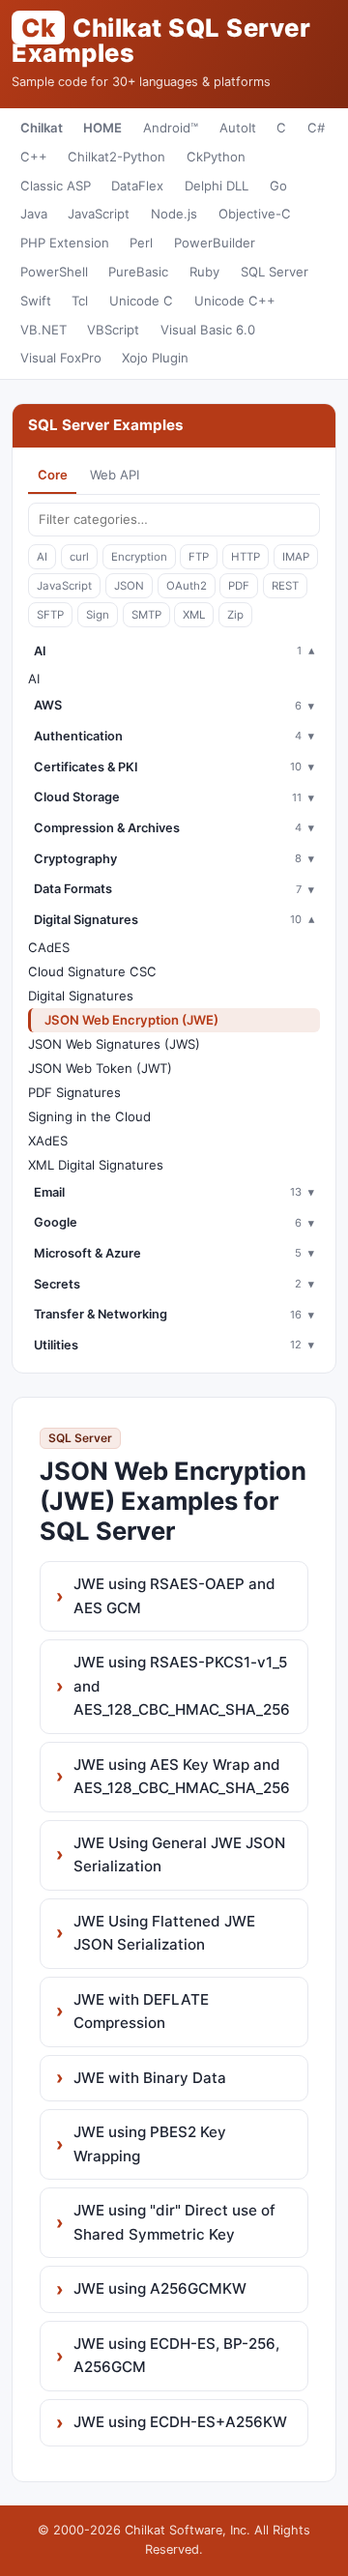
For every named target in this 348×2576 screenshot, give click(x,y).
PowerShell (54, 272)
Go (278, 186)
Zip (235, 615)
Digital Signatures (81, 996)
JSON (129, 586)
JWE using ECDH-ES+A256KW (180, 2422)
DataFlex (137, 186)
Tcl (80, 301)
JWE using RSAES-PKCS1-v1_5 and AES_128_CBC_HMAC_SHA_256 (182, 1686)
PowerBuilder (215, 243)
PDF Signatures (74, 1092)
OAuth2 (187, 586)
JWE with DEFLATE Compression (141, 2011)
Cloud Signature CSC (92, 971)
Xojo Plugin (155, 358)
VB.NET (43, 330)
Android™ (171, 128)
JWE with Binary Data (150, 2078)
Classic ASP (56, 186)
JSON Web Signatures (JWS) (114, 1044)
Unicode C (141, 301)
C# (316, 128)
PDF (239, 586)
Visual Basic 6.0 (208, 330)
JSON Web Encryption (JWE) (131, 1020)
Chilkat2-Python (116, 157)
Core (53, 475)
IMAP (296, 557)
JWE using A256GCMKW (160, 2288)
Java (34, 214)
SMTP (146, 615)
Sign (98, 615)
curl (79, 557)
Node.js (174, 214)
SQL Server (275, 272)
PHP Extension (65, 243)
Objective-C (255, 214)
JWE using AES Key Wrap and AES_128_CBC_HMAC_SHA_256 (182, 1776)
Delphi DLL (217, 186)
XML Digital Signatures (96, 1165)
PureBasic (138, 272)
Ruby (204, 272)
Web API (115, 475)
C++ (34, 157)
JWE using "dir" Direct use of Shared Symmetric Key (174, 2222)
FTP (199, 557)
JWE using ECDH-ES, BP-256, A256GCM (176, 2355)
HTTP (246, 557)
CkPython (216, 157)
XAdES (48, 1141)
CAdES (49, 947)
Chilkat (42, 128)
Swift (36, 301)
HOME (102, 128)
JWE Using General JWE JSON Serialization (179, 1854)
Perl (141, 243)
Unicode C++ (235, 301)
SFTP (50, 615)
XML (194, 615)
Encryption (139, 557)
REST (285, 586)
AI (42, 557)
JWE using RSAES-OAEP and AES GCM (174, 1595)
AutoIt (238, 128)
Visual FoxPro (61, 358)
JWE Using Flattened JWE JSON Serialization (164, 1933)
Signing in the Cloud (89, 1116)
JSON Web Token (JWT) (100, 1068)
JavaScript (99, 214)
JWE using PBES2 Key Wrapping (150, 2143)
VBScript (113, 330)
